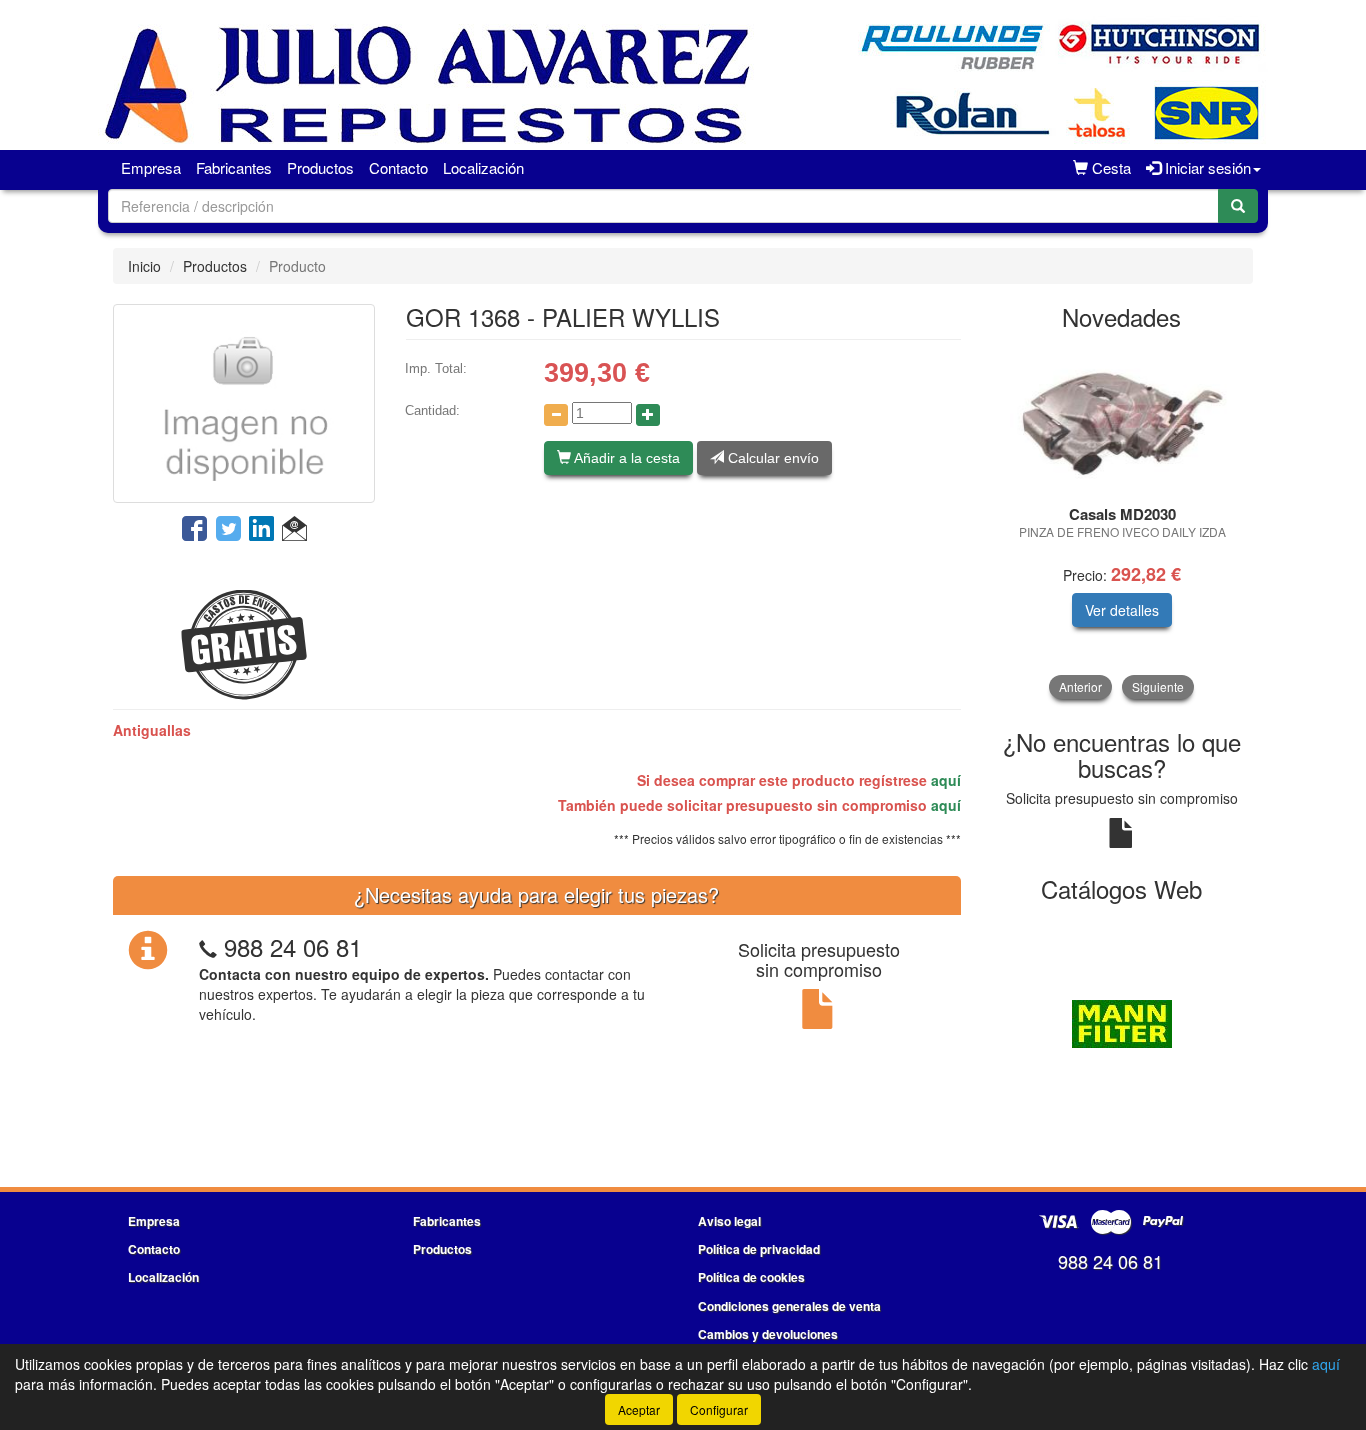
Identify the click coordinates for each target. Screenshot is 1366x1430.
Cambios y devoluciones (768, 1334)
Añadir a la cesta (625, 458)
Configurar (719, 1409)
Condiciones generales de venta (789, 1306)
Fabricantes (234, 167)
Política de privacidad (759, 1249)
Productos (320, 167)
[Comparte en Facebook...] (194, 530)
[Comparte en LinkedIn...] (262, 530)
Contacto (398, 167)
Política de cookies (751, 1277)
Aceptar (639, 1409)
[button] (294, 530)
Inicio (144, 266)
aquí (946, 780)
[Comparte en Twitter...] (228, 530)
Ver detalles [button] (1122, 610)
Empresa (151, 167)
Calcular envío (771, 458)
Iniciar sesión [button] (1206, 167)
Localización (483, 167)
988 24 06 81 (293, 946)
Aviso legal (729, 1221)
